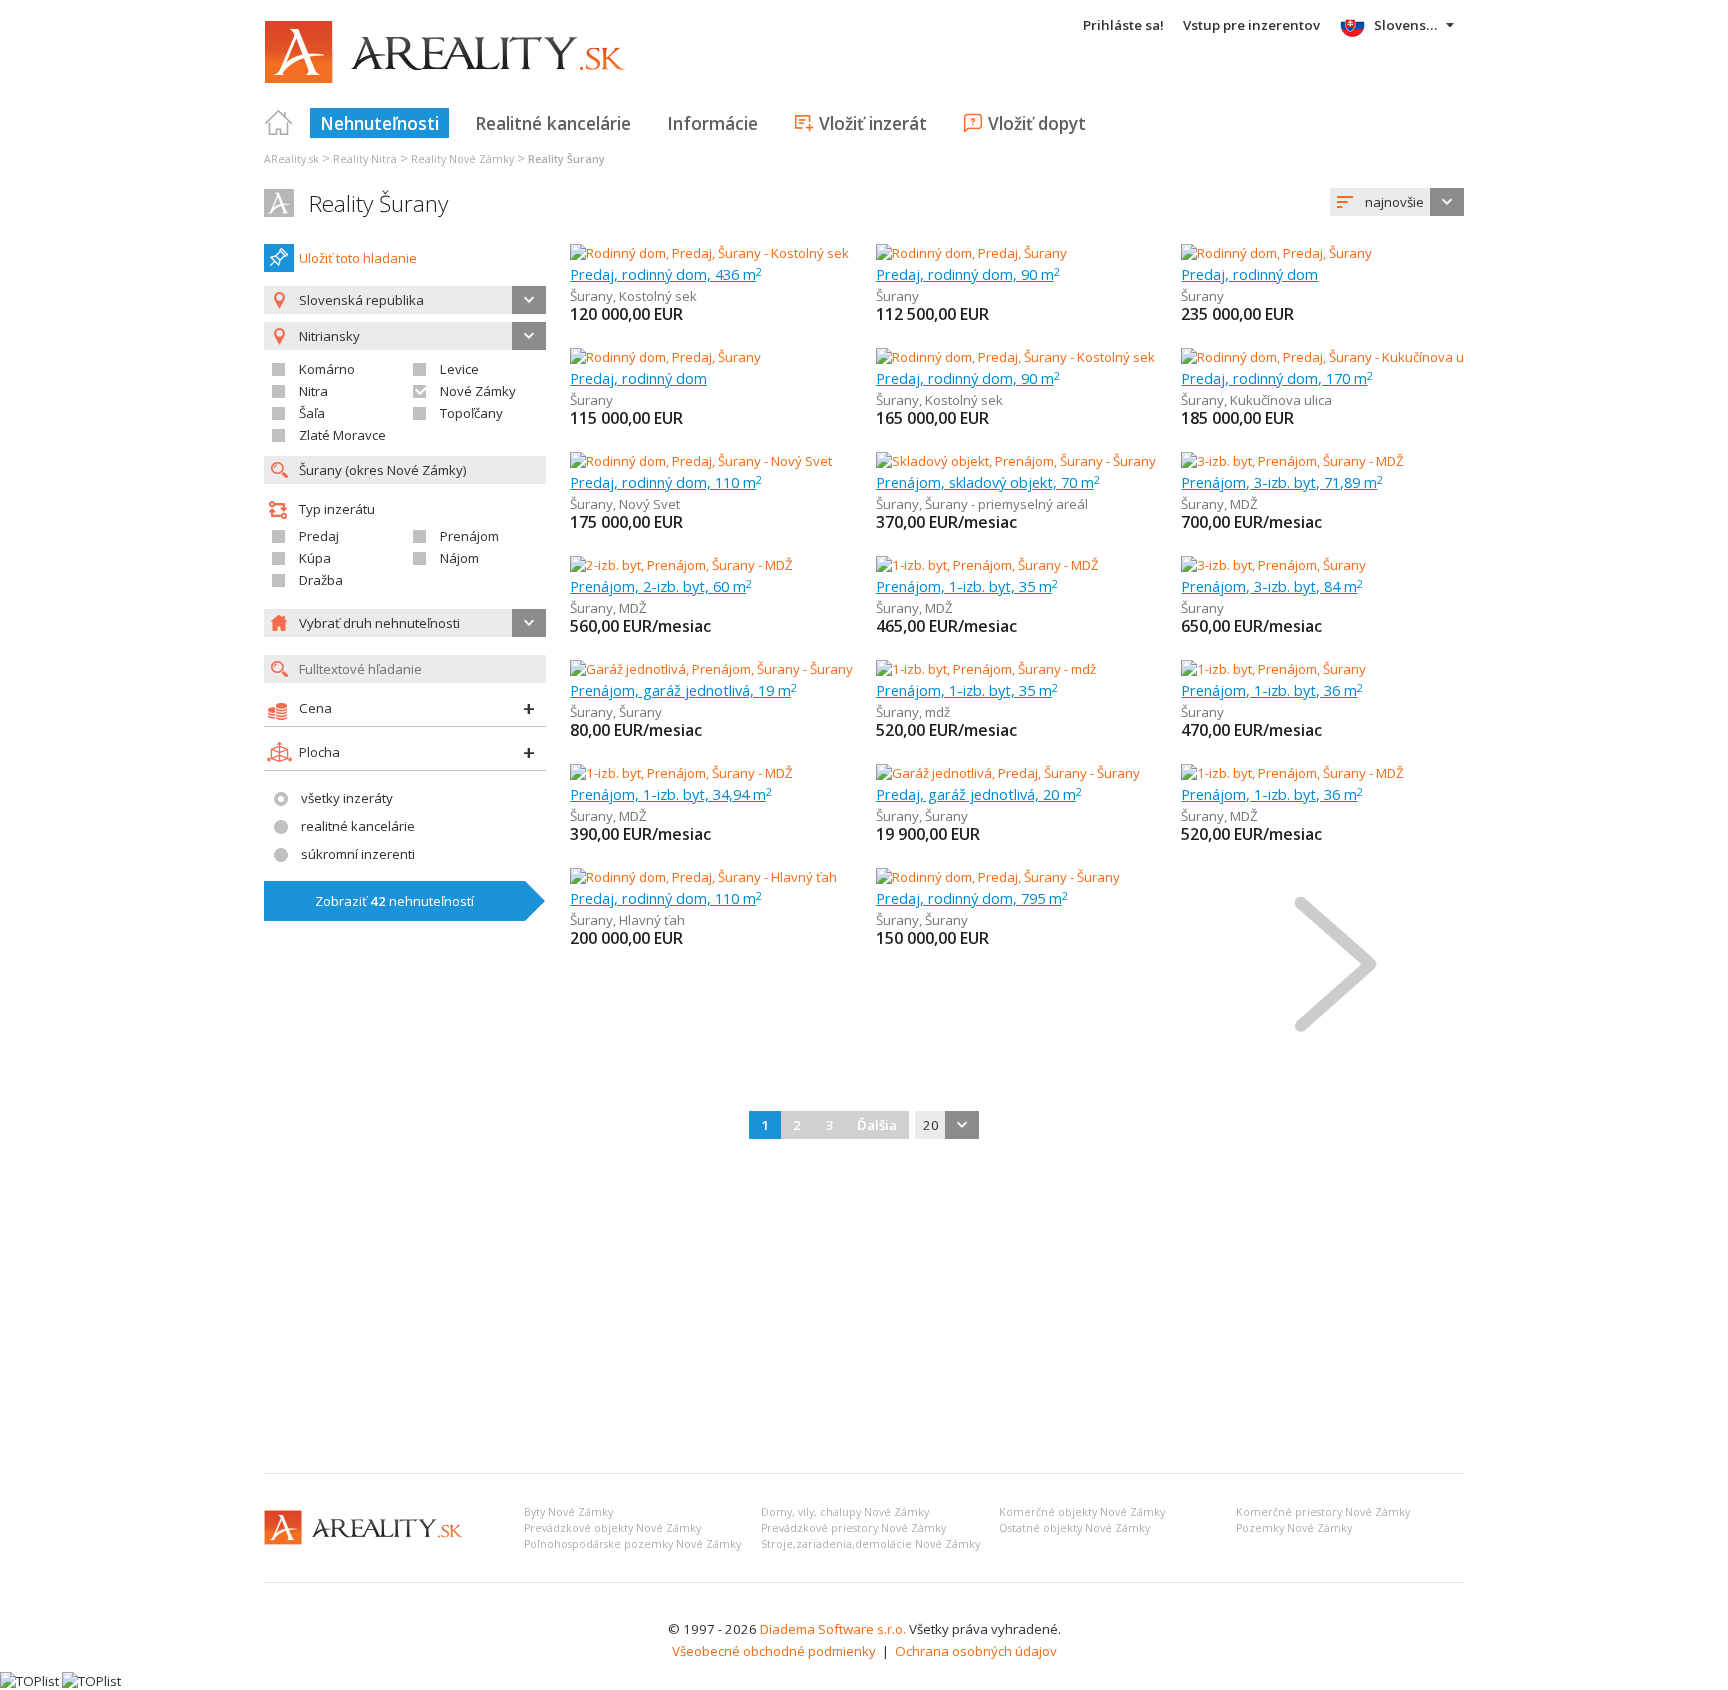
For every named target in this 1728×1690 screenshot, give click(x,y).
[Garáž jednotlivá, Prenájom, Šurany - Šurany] (711, 669)
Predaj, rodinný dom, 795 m (972, 898)
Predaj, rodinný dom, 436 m (666, 274)
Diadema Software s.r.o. (833, 1629)
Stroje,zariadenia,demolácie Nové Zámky (870, 1544)
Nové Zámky (478, 391)
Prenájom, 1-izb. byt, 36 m (1272, 690)
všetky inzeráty (347, 798)
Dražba (321, 580)
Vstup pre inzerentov (1251, 25)
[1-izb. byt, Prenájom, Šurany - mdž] (986, 669)
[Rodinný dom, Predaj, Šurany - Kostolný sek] (709, 253)
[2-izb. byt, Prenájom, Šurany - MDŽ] (681, 565)
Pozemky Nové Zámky (1294, 1528)
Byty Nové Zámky (568, 1512)
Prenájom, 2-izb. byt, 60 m (661, 586)
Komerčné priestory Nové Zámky (1323, 1512)
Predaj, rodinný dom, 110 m (666, 482)
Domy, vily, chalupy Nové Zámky (845, 1512)
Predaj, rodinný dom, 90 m (968, 274)
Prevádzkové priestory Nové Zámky (853, 1528)
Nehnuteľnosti (379, 123)
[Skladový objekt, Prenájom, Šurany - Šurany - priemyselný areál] (1068, 461)
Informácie (712, 123)
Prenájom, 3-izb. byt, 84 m (1272, 586)
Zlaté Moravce (342, 435)
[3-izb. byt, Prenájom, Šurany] (1273, 565)
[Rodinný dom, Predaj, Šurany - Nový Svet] (701, 461)
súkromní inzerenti (358, 854)
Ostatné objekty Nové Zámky (1074, 1528)
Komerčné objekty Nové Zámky (1082, 1512)
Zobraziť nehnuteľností (394, 901)
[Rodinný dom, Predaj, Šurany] (971, 253)
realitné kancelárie (358, 826)
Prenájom (469, 536)
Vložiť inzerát (873, 123)
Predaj (319, 536)
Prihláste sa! (1123, 25)
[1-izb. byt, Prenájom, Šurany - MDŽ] (987, 565)
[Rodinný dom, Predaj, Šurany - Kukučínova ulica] (1324, 357)
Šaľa (312, 413)
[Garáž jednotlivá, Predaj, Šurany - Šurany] (1008, 773)
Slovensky (1407, 25)
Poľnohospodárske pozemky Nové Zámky (632, 1544)
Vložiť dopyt (1037, 123)
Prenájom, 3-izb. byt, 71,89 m (1282, 482)
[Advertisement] (864, 1308)
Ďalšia (877, 1125)
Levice (459, 369)
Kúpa (315, 558)
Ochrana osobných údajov (976, 1651)
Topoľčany (471, 413)
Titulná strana (279, 123)
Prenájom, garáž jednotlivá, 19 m (683, 690)
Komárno (327, 369)
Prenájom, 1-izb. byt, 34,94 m (671, 794)
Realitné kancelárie (553, 123)
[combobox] (1397, 202)
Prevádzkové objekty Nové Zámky (612, 1528)
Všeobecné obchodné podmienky (774, 1651)
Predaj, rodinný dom (1249, 274)
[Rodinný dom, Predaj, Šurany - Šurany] (998, 877)
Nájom (459, 558)
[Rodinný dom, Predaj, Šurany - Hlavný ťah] (703, 877)
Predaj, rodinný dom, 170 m (1277, 378)
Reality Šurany (378, 203)
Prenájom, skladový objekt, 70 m (988, 482)
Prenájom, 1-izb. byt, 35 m (967, 586)
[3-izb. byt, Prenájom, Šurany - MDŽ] (1292, 461)
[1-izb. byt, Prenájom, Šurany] (1273, 669)
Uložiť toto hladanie (358, 258)
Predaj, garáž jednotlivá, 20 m (979, 794)
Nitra (313, 391)
